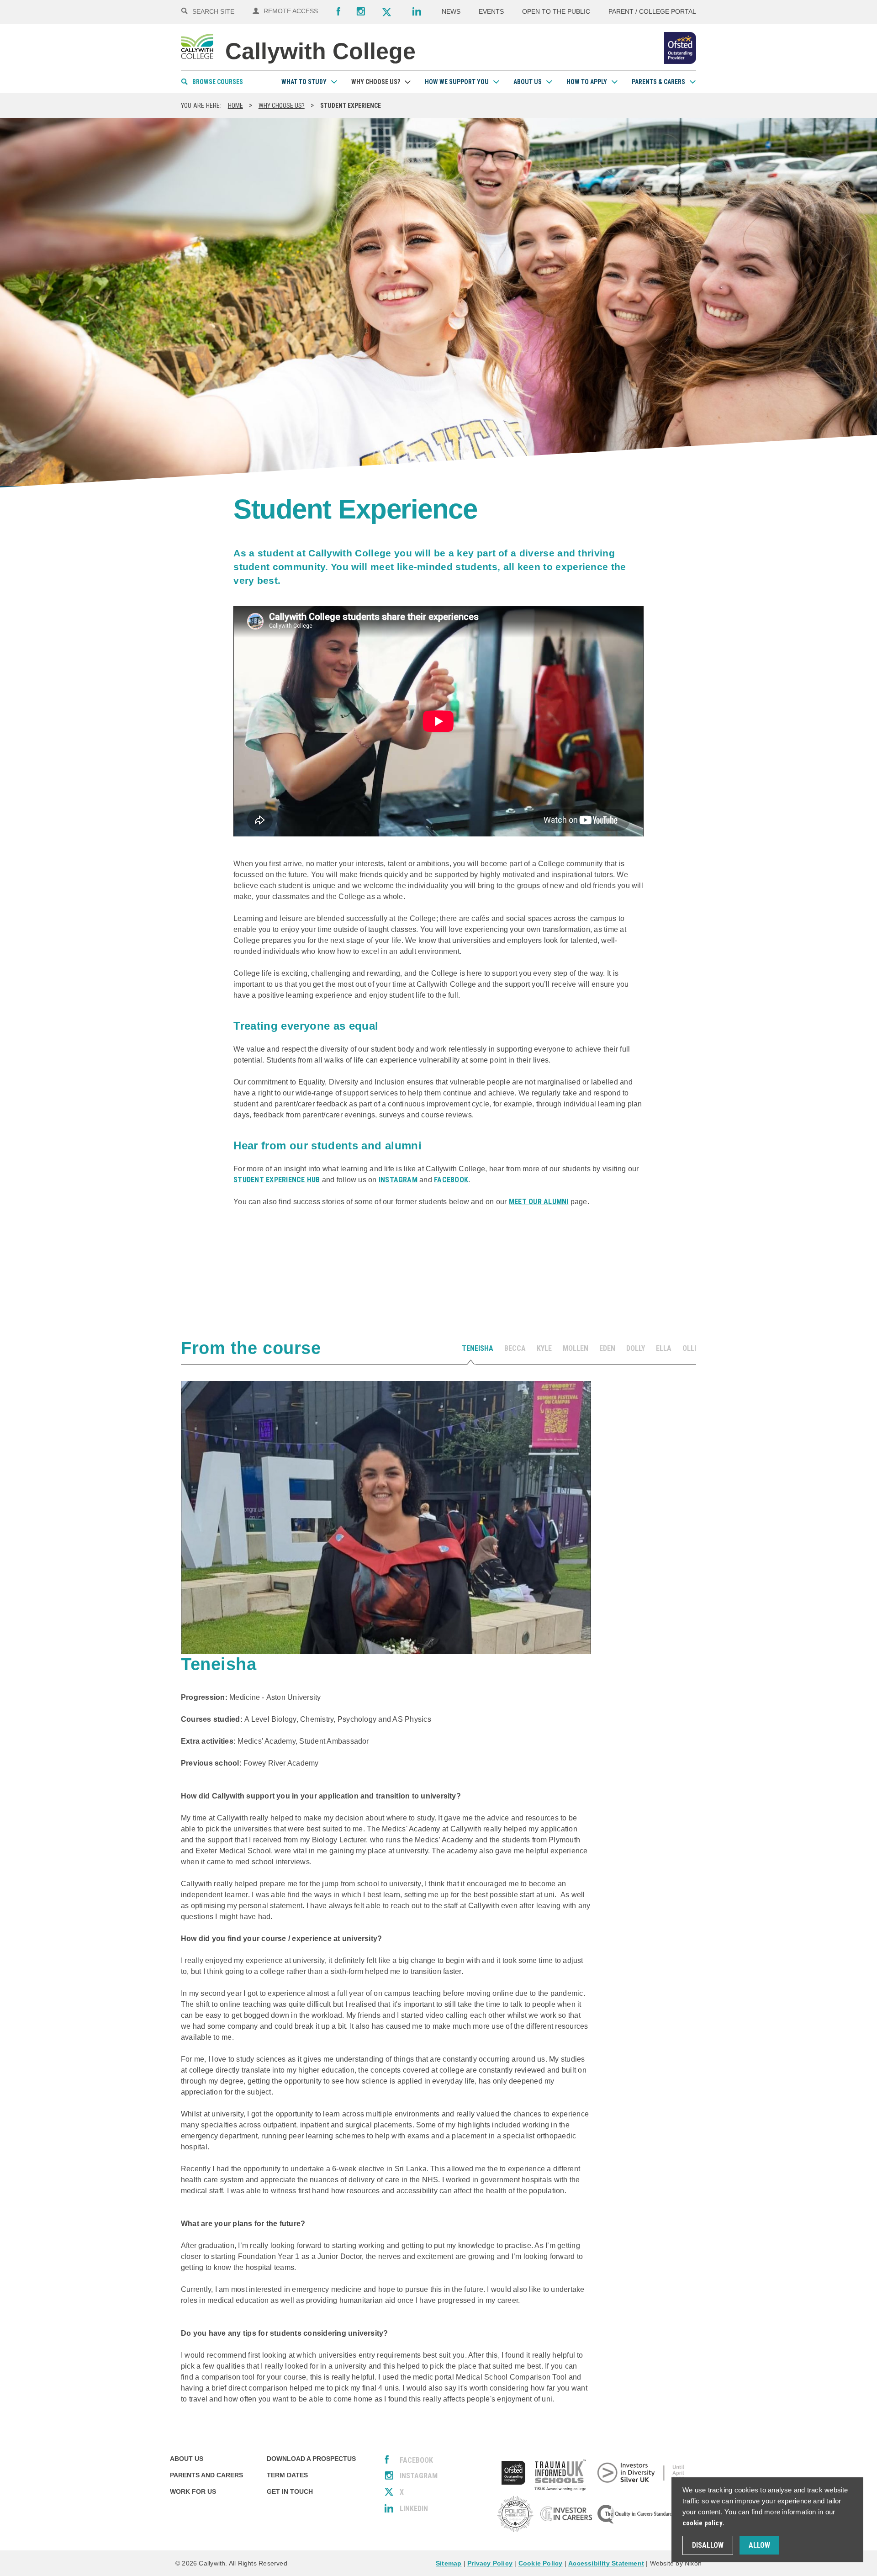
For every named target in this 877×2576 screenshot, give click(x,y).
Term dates (287, 2475)
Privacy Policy (490, 2563)
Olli (689, 1348)
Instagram (361, 11)
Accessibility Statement (606, 2563)
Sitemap (449, 2563)
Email (300, 1258)
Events (491, 11)
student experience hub (277, 1180)
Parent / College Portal (652, 11)
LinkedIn (414, 2509)
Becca (515, 1348)
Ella (664, 1348)
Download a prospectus (311, 2459)
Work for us (193, 2491)
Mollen (576, 1348)
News (451, 11)
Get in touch (290, 2491)
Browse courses (218, 82)
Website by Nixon (676, 2563)
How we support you (457, 82)
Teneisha (478, 1348)
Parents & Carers (658, 82)
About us (528, 82)
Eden (607, 1348)
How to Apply (587, 82)
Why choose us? (376, 82)
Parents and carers (206, 2475)
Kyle (544, 1348)
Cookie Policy (541, 2563)
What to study (304, 82)
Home (235, 106)
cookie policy (703, 2523)
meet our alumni (539, 1202)
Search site (213, 11)
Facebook (338, 11)
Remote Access (291, 11)
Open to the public (556, 11)
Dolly (636, 1348)
